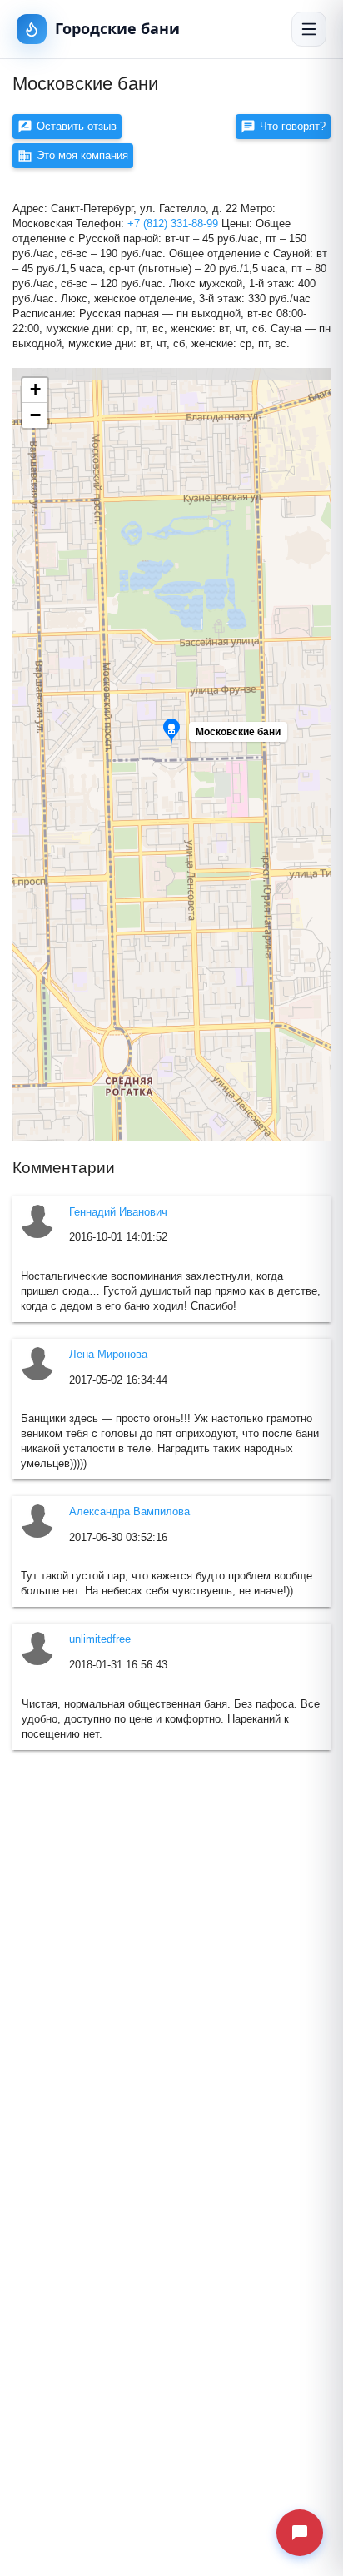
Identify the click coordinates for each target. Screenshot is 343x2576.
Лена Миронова (108, 1355)
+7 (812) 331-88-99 (174, 224)
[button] (241, 736)
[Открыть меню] (309, 29)
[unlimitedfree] (38, 1649)
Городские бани (117, 28)
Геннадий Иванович (118, 1212)
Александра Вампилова (129, 1512)
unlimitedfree (100, 1639)
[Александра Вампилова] (38, 1521)
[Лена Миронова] (38, 1364)
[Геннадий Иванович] (38, 1221)
